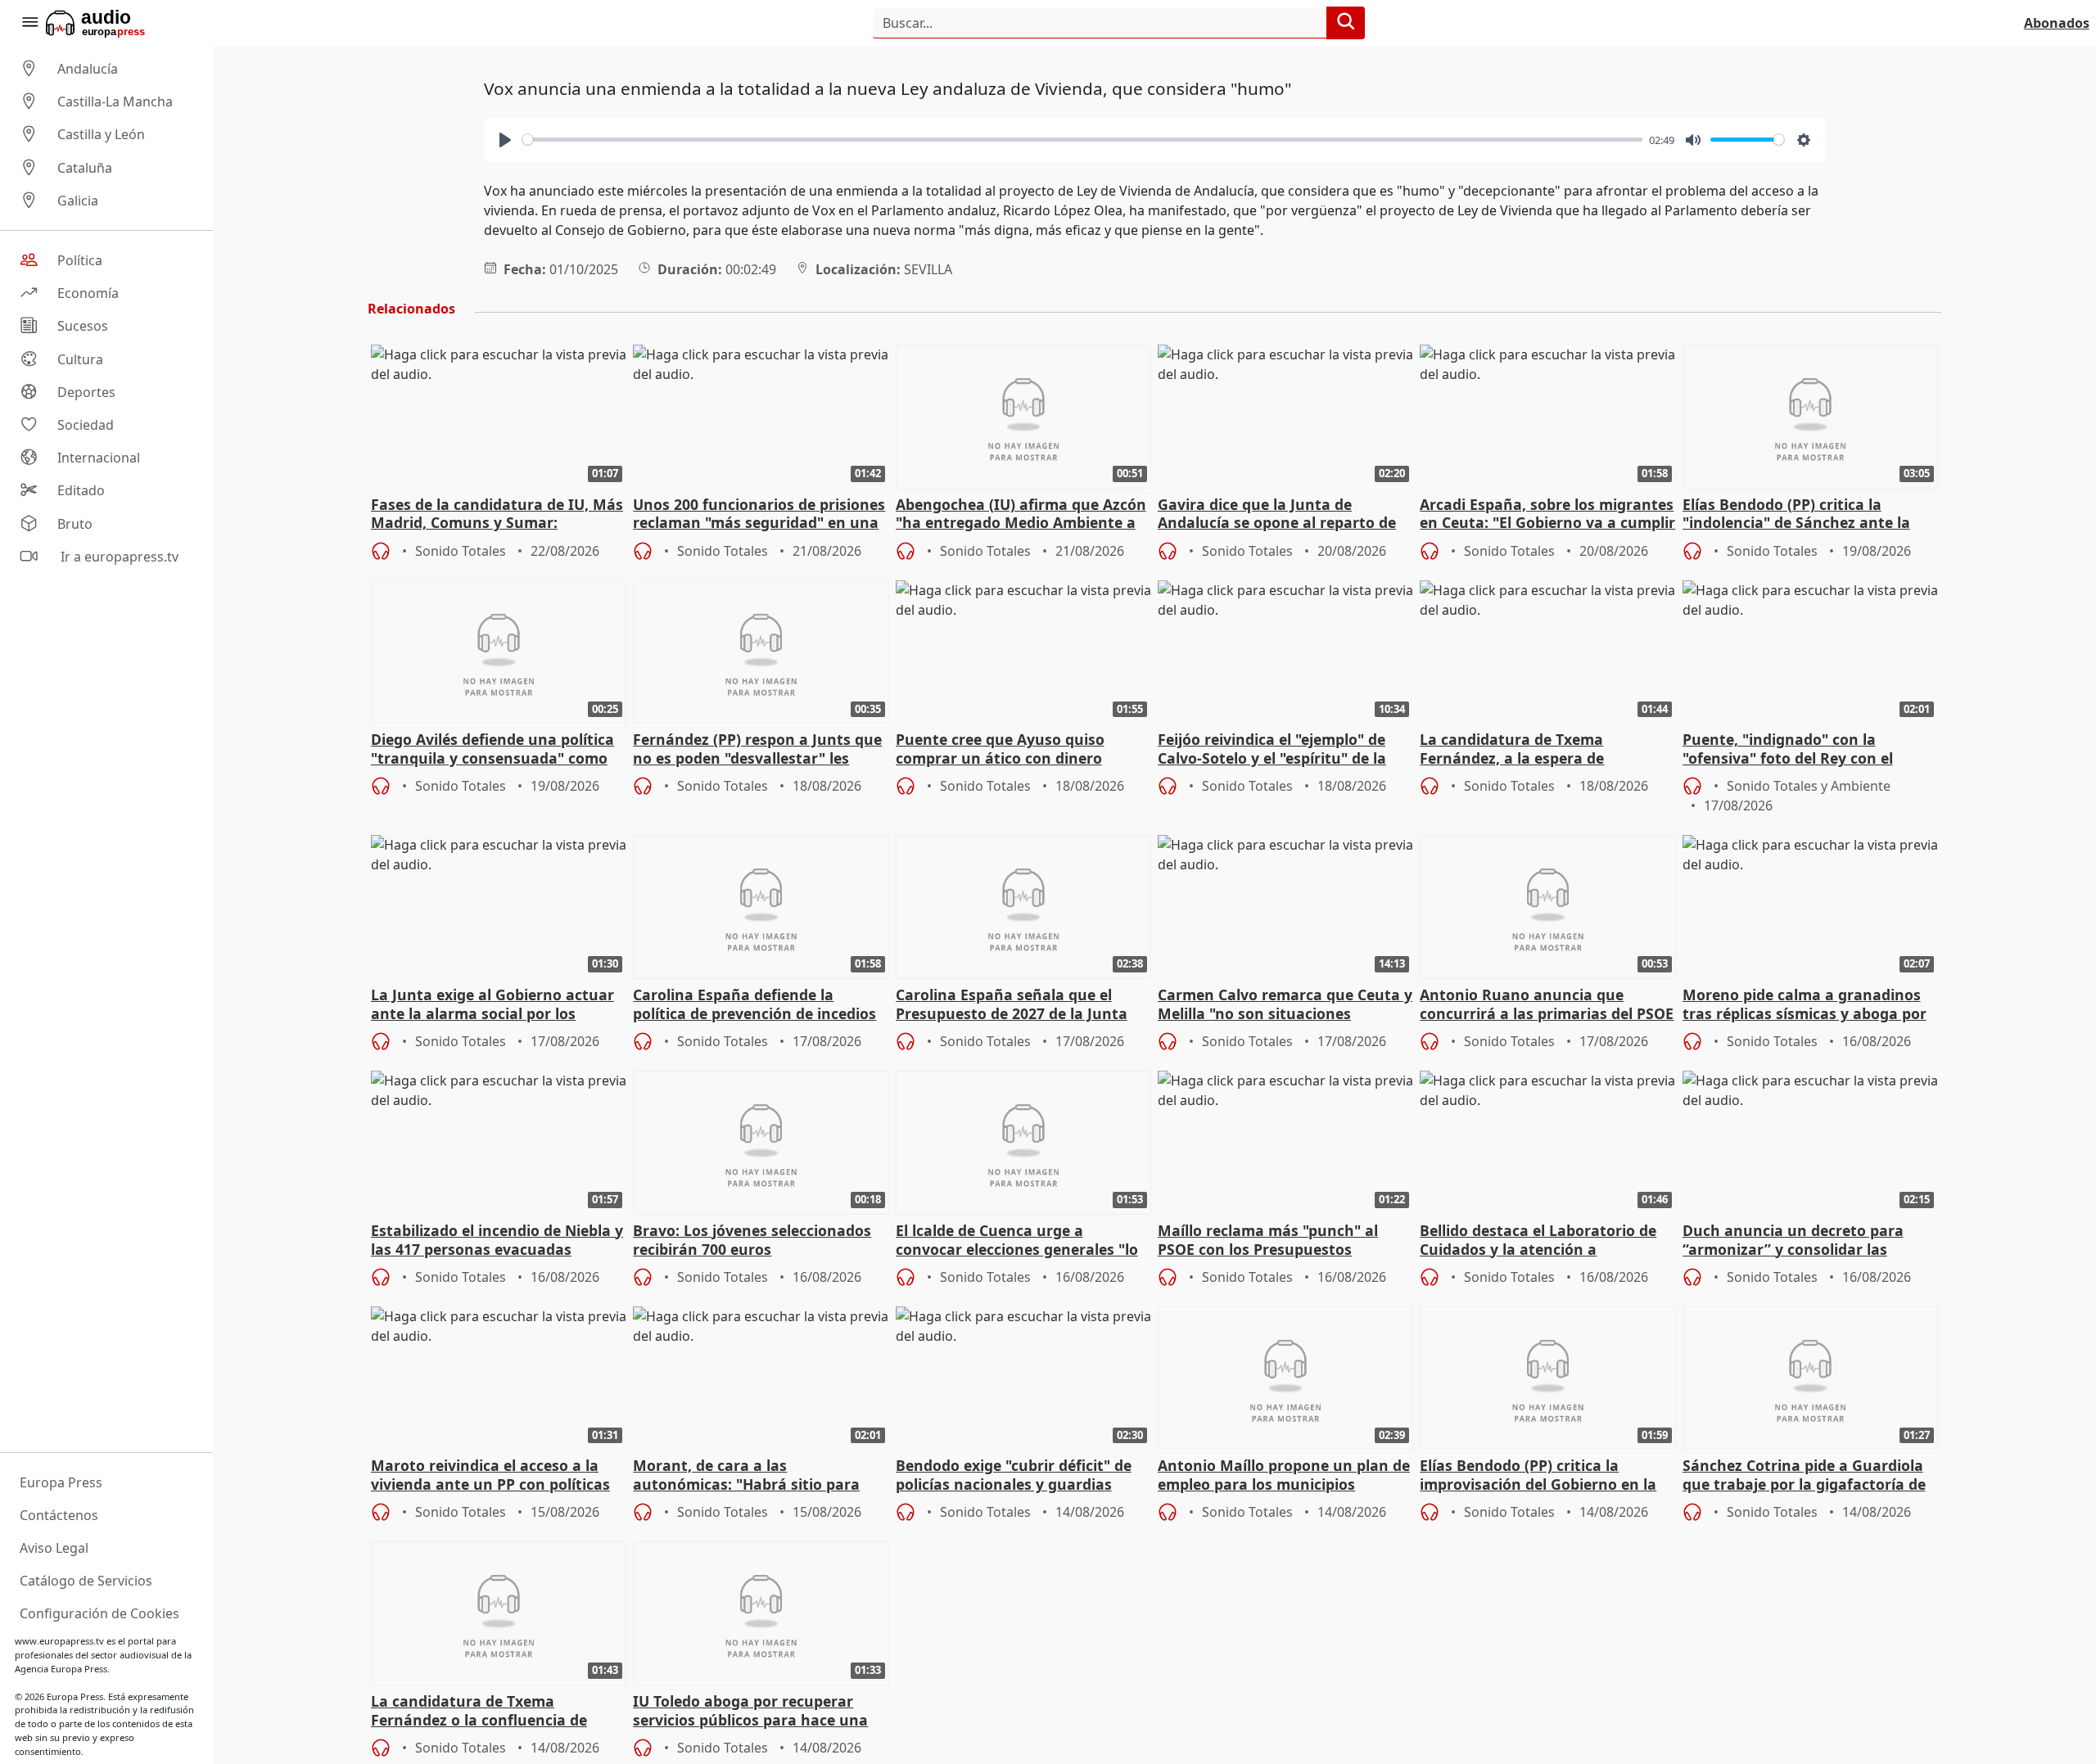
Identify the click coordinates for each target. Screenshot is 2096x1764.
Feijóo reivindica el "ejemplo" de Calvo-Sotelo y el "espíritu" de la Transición (1272, 750)
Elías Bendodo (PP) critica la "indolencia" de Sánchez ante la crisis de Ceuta (1796, 515)
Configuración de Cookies (99, 1613)
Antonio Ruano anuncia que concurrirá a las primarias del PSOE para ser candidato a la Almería (1547, 1005)
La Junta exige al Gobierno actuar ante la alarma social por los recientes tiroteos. (492, 1005)
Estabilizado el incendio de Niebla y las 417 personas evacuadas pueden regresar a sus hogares (497, 1241)
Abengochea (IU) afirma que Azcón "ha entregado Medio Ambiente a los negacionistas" (1021, 515)
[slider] (1082, 140)
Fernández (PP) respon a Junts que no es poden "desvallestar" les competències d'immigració (757, 750)
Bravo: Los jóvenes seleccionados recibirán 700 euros (752, 1240)
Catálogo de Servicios (86, 1581)
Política (80, 260)
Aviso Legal (54, 1548)
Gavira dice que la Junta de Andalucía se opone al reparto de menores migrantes (1277, 515)
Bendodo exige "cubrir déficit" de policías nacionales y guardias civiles (1014, 1476)
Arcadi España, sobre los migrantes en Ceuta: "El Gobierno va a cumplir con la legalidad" (1547, 515)
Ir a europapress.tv (118, 557)
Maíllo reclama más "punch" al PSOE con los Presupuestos (1268, 1240)
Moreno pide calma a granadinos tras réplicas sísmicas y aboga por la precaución (1805, 1005)
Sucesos (83, 327)
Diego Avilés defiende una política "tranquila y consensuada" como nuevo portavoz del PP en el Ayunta (492, 750)
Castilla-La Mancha (115, 102)
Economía (88, 293)
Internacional (99, 458)
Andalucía (88, 69)
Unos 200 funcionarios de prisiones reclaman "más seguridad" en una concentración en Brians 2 (759, 515)
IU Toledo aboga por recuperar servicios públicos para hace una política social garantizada (750, 1712)
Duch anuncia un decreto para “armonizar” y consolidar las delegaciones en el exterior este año (1796, 1241)
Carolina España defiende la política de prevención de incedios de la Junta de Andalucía (754, 1005)
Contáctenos (59, 1515)
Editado (81, 491)
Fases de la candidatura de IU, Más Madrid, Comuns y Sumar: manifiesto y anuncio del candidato (499, 515)
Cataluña (85, 168)
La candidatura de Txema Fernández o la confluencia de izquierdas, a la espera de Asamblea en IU (479, 1712)
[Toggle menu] (29, 23)
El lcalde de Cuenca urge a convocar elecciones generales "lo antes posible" (1017, 1241)
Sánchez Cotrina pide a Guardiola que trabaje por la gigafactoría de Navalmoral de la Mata (1804, 1476)
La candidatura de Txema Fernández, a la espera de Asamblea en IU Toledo (1512, 750)
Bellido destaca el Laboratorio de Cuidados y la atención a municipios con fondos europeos (1538, 1241)
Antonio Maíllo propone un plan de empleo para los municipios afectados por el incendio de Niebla (1284, 1476)
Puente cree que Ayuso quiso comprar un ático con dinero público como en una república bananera (1007, 750)
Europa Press (61, 1482)
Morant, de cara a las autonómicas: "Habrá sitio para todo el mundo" (746, 1476)
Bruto (75, 524)
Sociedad (86, 425)
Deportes (86, 392)
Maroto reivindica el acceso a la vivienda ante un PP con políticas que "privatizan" (490, 1476)
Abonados (2057, 23)
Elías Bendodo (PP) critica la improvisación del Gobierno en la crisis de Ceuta (1538, 1476)
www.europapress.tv (59, 1641)
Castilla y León (101, 135)
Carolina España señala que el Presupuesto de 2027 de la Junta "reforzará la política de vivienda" (1016, 1005)
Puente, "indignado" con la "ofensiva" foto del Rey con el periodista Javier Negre (1788, 750)
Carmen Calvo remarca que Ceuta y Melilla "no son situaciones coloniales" (1285, 1005)
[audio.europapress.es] (117, 23)
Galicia (78, 201)
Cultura (80, 359)
